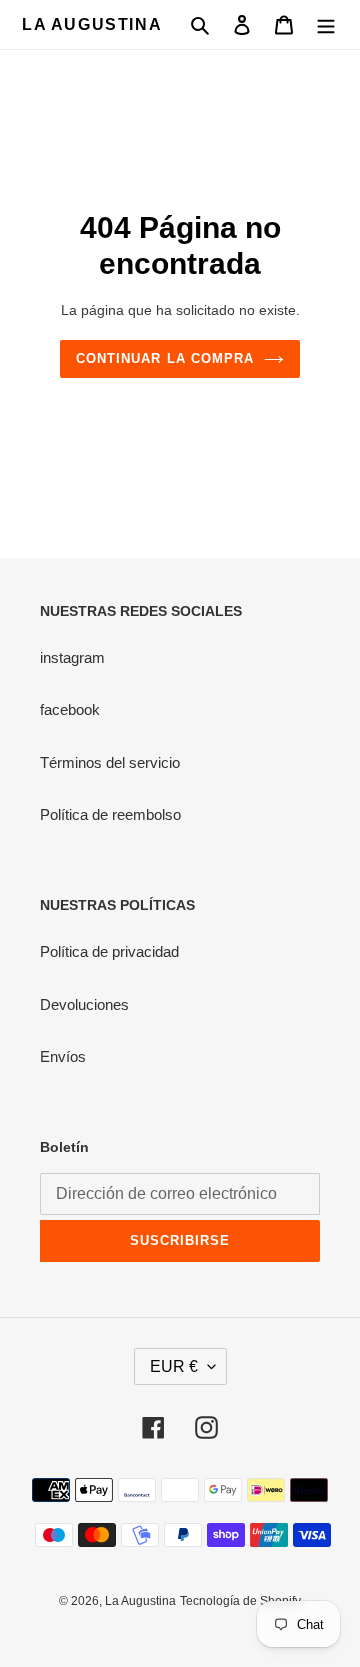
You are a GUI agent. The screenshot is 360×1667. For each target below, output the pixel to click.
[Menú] (326, 24)
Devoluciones (84, 1004)
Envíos (63, 1056)
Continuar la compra (165, 358)
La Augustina (92, 24)
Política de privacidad (109, 951)
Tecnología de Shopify (240, 1601)
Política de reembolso (110, 814)
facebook (70, 709)
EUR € (174, 1366)
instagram (72, 657)
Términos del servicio (110, 762)
